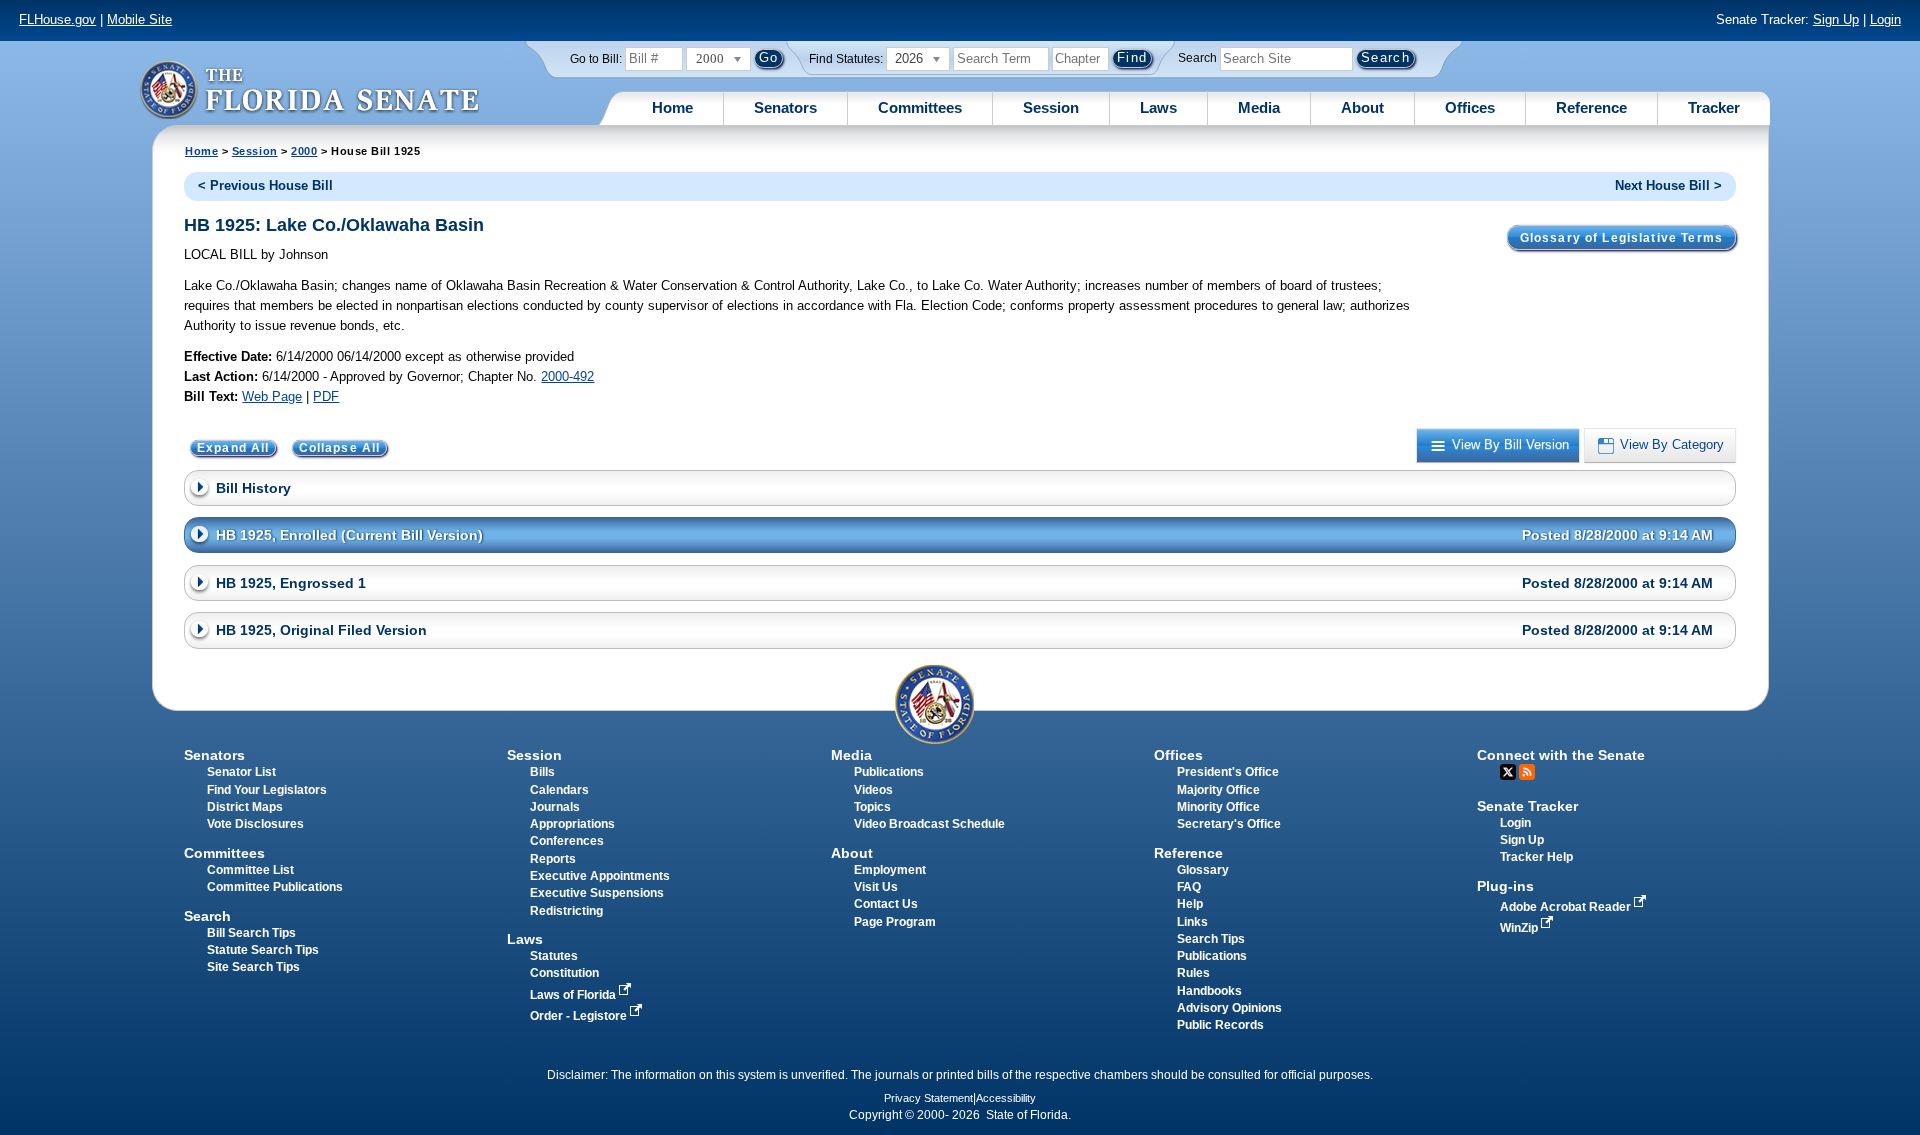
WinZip (1520, 928)
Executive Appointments (600, 876)
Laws (1158, 107)
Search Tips (1211, 939)
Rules (1193, 973)
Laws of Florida (574, 995)
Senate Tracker (1527, 806)
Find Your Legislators (267, 790)
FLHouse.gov (57, 19)
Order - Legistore (580, 1016)
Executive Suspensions (597, 893)
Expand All (233, 448)
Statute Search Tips (263, 950)
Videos (873, 790)
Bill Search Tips (251, 933)
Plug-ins (1505, 886)
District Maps (245, 807)
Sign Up (1836, 19)
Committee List (250, 870)
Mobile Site (139, 19)
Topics (872, 807)
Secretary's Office (1229, 824)
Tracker (1714, 107)
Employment (890, 870)
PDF (326, 396)
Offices (1470, 107)
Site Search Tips (253, 967)
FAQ (1189, 887)
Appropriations (572, 824)
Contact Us (886, 904)
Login (1885, 19)
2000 (304, 151)
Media (1259, 107)
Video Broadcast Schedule (929, 824)
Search (1197, 58)
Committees (920, 107)
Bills (542, 772)
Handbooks (1209, 991)
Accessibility (1006, 1098)
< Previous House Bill (265, 185)
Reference (1591, 107)
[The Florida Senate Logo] (309, 89)
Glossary (1203, 870)
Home (672, 107)
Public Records (1220, 1025)
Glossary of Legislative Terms (1621, 238)
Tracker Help (1536, 857)
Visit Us (876, 887)
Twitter (1508, 772)
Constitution (564, 973)
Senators (785, 107)
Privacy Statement (928, 1098)
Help (1190, 904)
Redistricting (566, 911)
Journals (555, 807)
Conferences (567, 841)
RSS (1527, 772)
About (1362, 107)
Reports (553, 859)
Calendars (559, 790)
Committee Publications (275, 887)
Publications (889, 772)
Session (1051, 107)
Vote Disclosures (255, 824)
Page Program (895, 922)
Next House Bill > (1668, 185)
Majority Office (1218, 790)
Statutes (554, 956)
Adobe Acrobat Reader (1567, 907)
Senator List (241, 772)
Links (1192, 922)
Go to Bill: (596, 59)
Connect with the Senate (1561, 755)
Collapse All (340, 448)
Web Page (272, 396)
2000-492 (567, 376)
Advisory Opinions (1229, 1008)
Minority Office (1218, 807)
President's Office (1228, 772)
